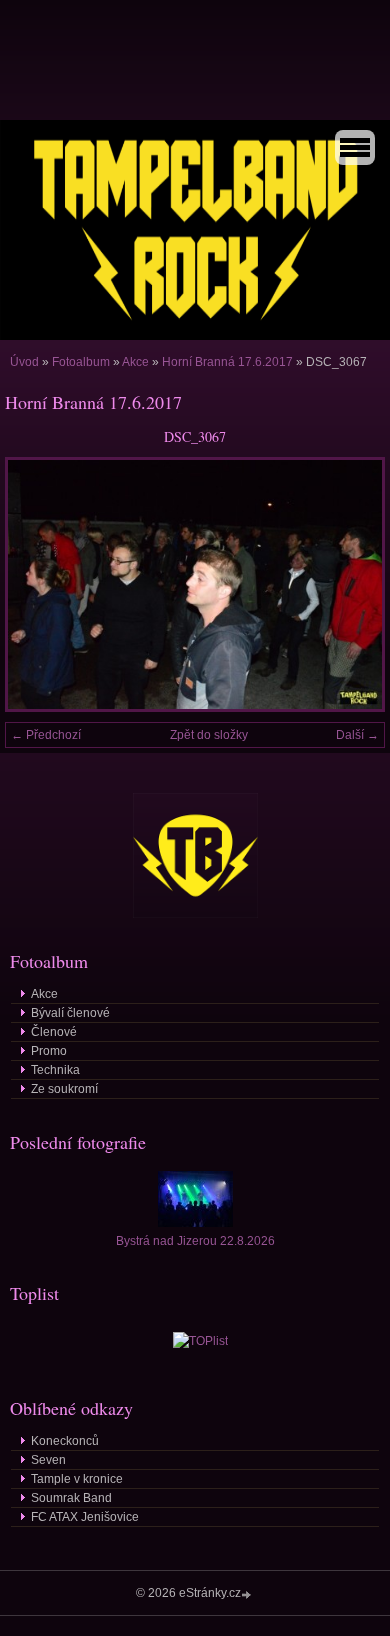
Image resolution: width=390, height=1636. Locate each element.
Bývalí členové (70, 1013)
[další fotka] (352, 584)
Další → (357, 735)
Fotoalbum (81, 362)
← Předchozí (46, 735)
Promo (49, 1051)
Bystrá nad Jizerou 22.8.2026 (195, 1241)
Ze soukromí (64, 1089)
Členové (54, 1032)
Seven (48, 1460)
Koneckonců (65, 1441)
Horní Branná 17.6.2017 (227, 362)
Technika (55, 1070)
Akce (135, 362)
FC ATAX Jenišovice (85, 1517)
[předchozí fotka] (37, 584)
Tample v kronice (77, 1479)
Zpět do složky (209, 735)
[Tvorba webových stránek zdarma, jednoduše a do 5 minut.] (248, 1594)
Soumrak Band (71, 1498)
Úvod (24, 362)
